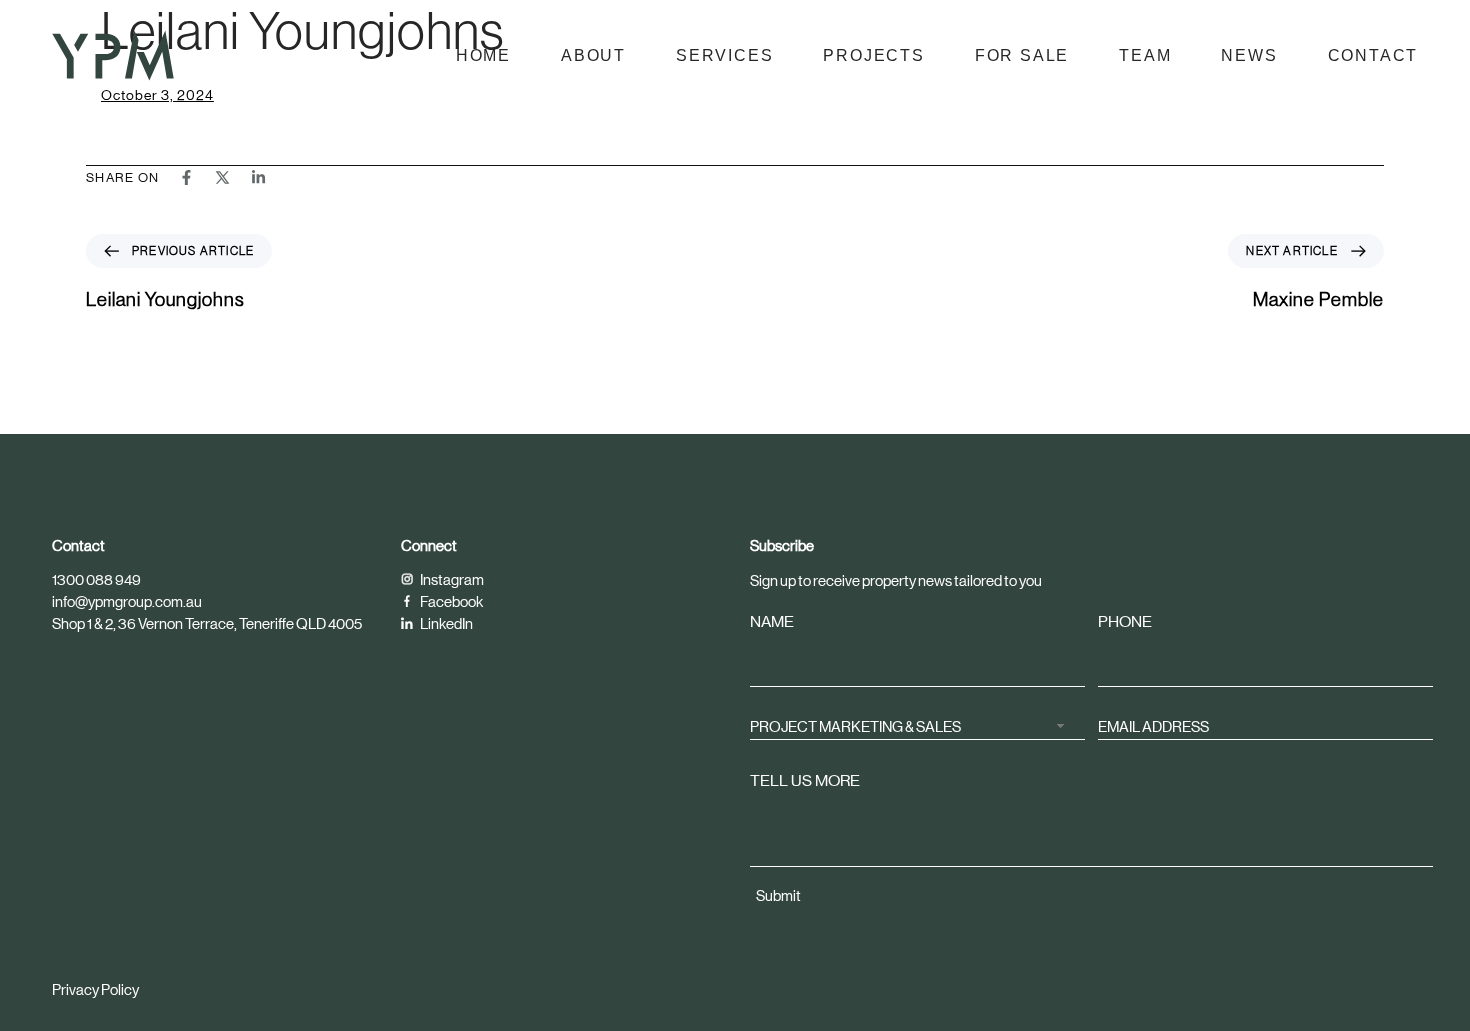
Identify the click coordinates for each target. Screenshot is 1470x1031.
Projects (873, 55)
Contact (1373, 55)
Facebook (450, 601)
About (593, 55)
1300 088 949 (96, 579)
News (1249, 55)
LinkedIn (445, 623)
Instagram (451, 579)
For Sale (1022, 55)
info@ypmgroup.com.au (127, 601)
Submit (778, 895)
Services (724, 55)
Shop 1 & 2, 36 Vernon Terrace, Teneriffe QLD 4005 (207, 623)
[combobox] (917, 724)
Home (483, 55)
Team (1145, 55)
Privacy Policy (95, 989)
